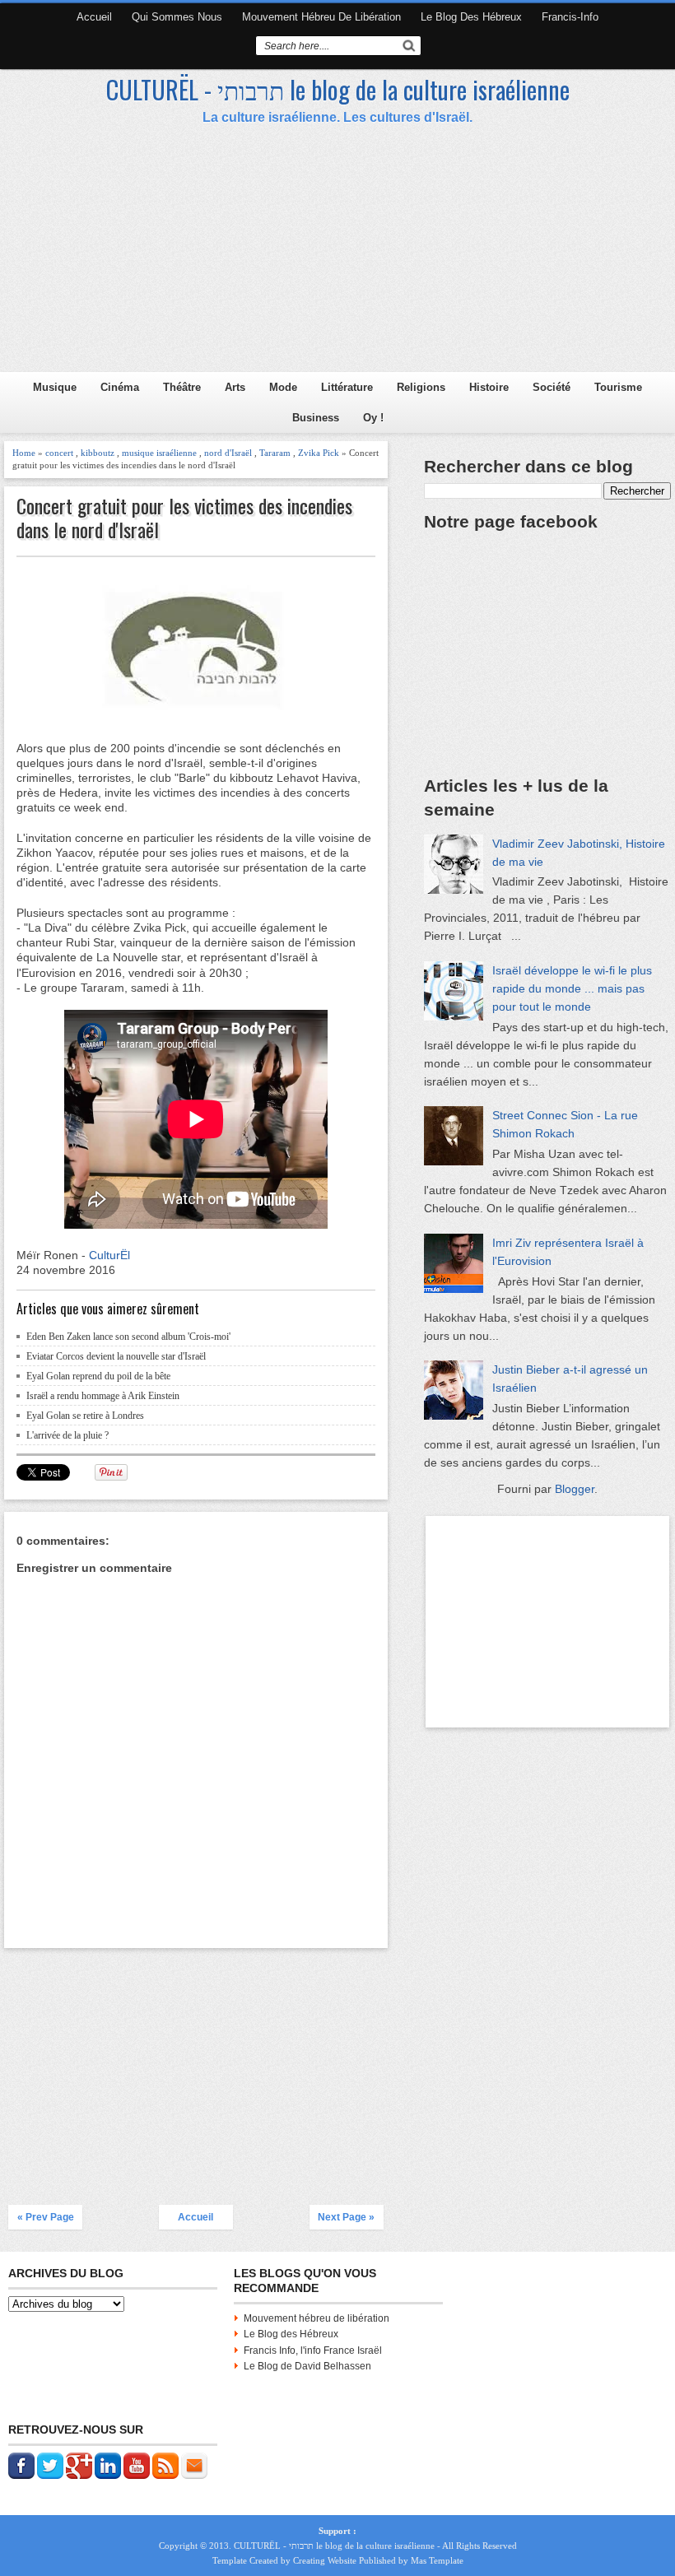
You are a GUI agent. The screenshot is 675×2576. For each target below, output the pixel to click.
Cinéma (120, 387)
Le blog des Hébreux (471, 17)
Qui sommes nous (177, 17)
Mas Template (437, 2560)
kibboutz (98, 453)
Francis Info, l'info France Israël (313, 2350)
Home (24, 453)
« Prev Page (46, 2217)
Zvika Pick (319, 453)
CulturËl (109, 1255)
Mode (283, 387)
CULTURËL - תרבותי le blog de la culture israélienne (338, 89)
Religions (421, 387)
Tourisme (618, 387)
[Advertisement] (196, 2067)
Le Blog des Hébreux (291, 2334)
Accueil (94, 17)
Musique (55, 387)
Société (552, 387)
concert (59, 453)
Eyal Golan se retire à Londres (85, 1416)
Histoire (489, 387)
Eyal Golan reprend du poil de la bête (98, 1376)
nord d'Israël (228, 453)
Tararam (275, 453)
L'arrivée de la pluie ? (67, 1435)
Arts (235, 387)
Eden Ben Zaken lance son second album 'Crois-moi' (128, 1337)
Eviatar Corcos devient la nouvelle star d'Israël (116, 1356)
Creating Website (325, 2560)
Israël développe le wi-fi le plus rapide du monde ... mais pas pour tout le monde (572, 988)
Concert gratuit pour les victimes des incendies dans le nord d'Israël (184, 518)
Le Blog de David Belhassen (307, 2366)
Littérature (347, 387)
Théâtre (182, 387)
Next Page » (346, 2217)
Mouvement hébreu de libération (321, 17)
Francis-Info (570, 17)
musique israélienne (159, 453)
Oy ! (373, 418)
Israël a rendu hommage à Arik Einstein (103, 1396)
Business (316, 418)
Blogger (575, 1489)
